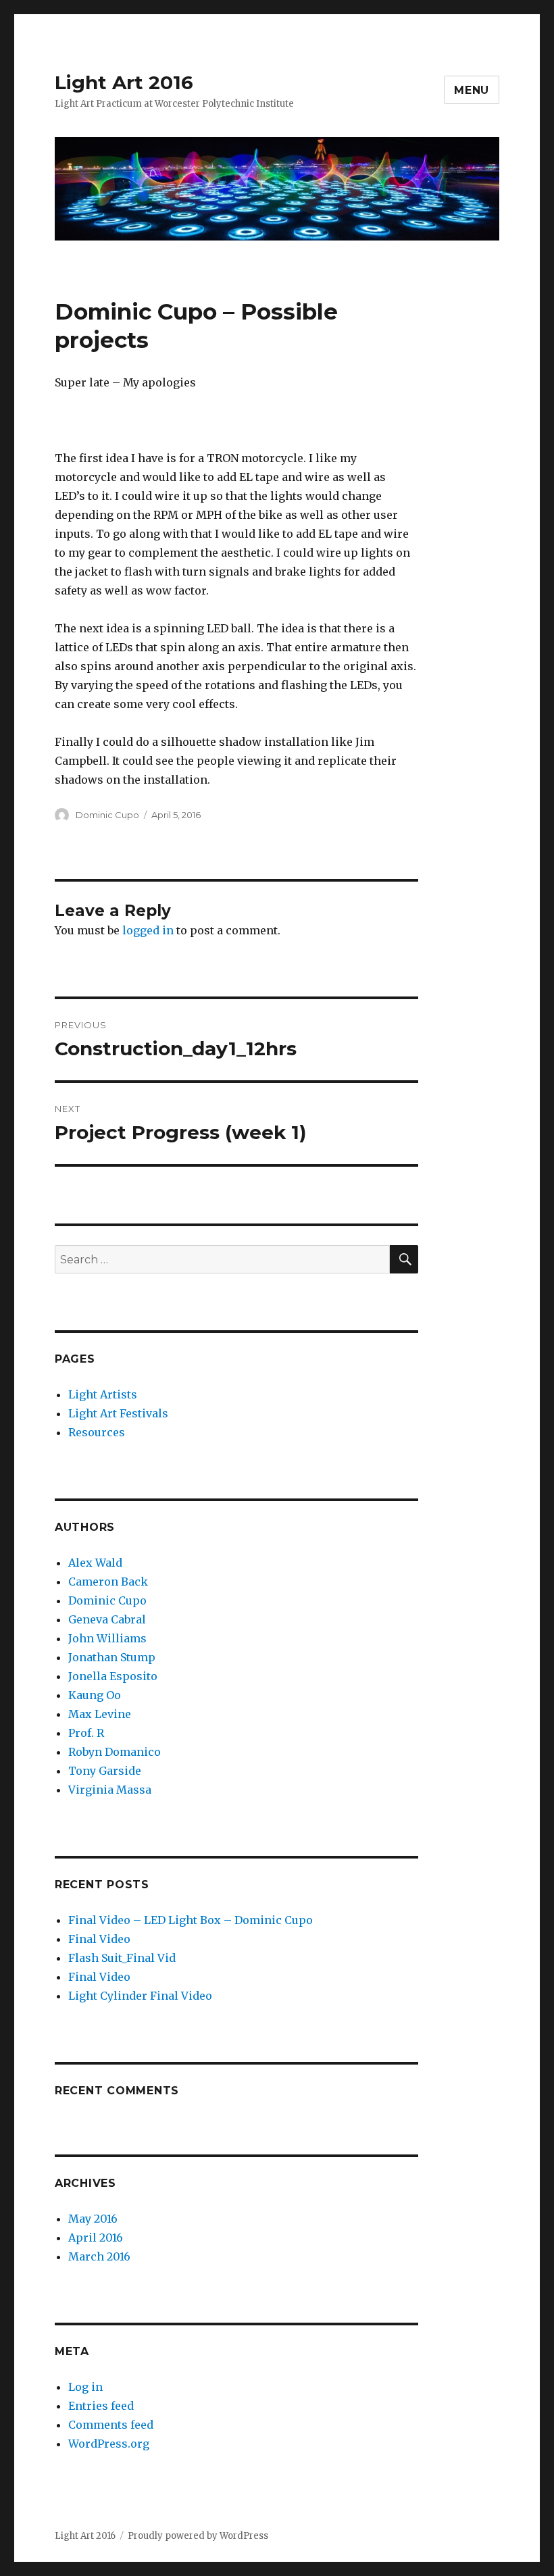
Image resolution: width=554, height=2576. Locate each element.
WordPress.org (109, 2444)
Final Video (99, 1939)
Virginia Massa (110, 1790)
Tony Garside (105, 1771)
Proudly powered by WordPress (198, 2536)
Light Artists (103, 1394)
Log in (85, 2387)
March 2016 (99, 2256)
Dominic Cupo (107, 815)
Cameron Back (108, 1582)
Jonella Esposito (113, 1676)
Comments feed (111, 2425)
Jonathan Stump (112, 1657)
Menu (472, 90)
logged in (148, 930)
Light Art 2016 (124, 82)
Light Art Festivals (118, 1413)
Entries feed (101, 2406)
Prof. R (86, 1733)
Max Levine (100, 1714)
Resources (97, 1432)
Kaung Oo (95, 1695)
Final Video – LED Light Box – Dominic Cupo (191, 1920)
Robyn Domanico (115, 1752)
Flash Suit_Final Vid (122, 1958)
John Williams (107, 1638)
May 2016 (93, 2219)
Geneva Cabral (107, 1619)
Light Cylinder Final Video (140, 1996)
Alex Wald (95, 1563)
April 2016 (96, 2238)
